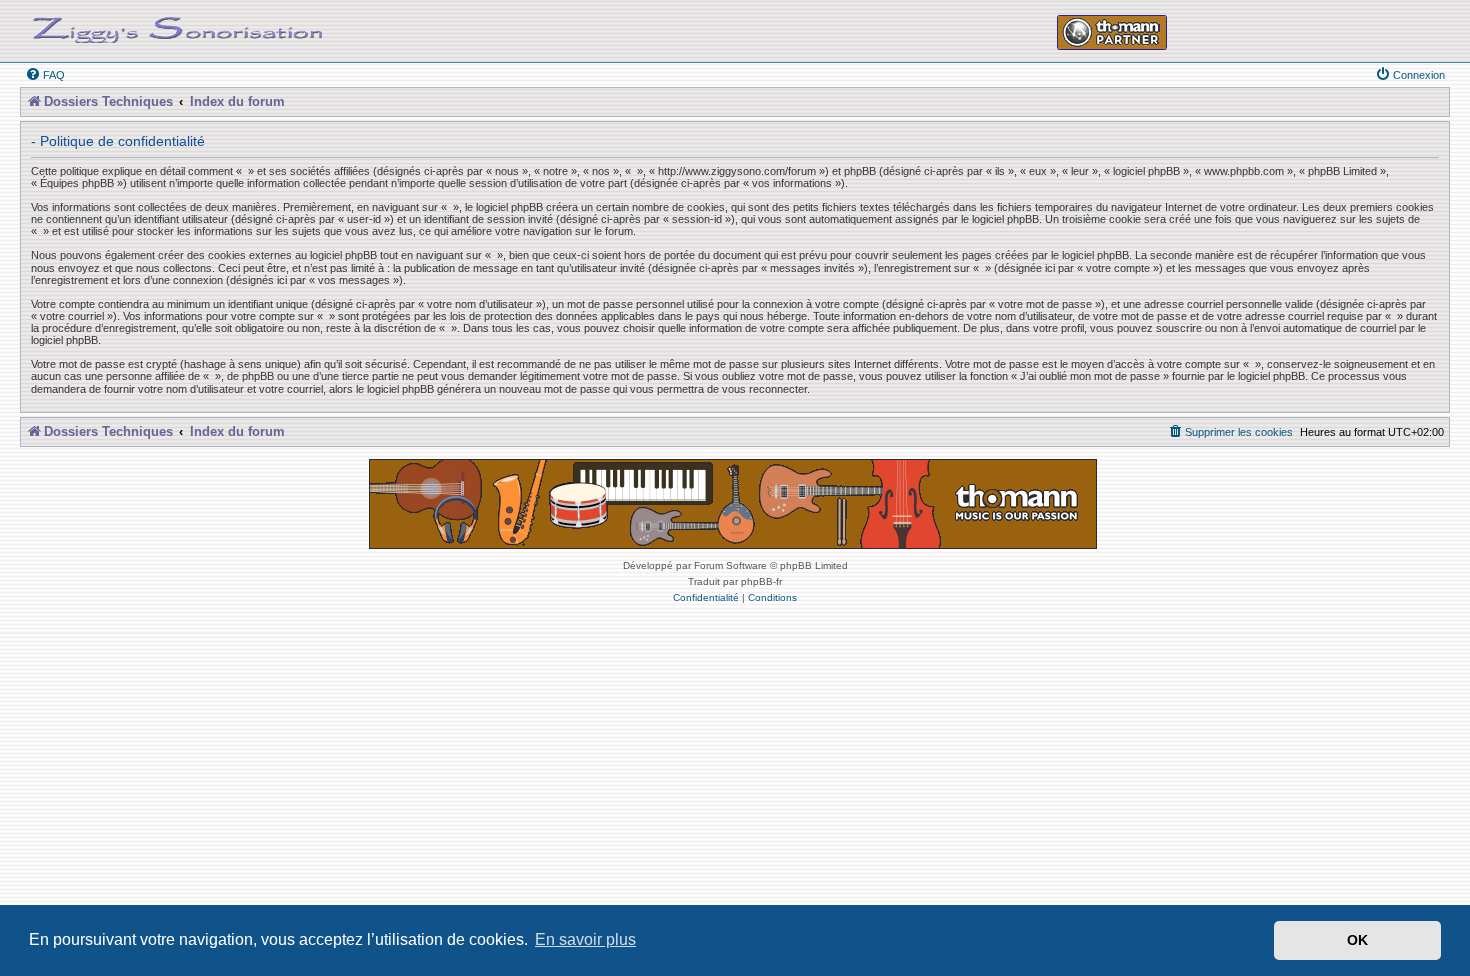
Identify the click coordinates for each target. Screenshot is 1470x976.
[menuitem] (45, 75)
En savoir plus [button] (585, 939)
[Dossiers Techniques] (178, 26)
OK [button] (1357, 940)
